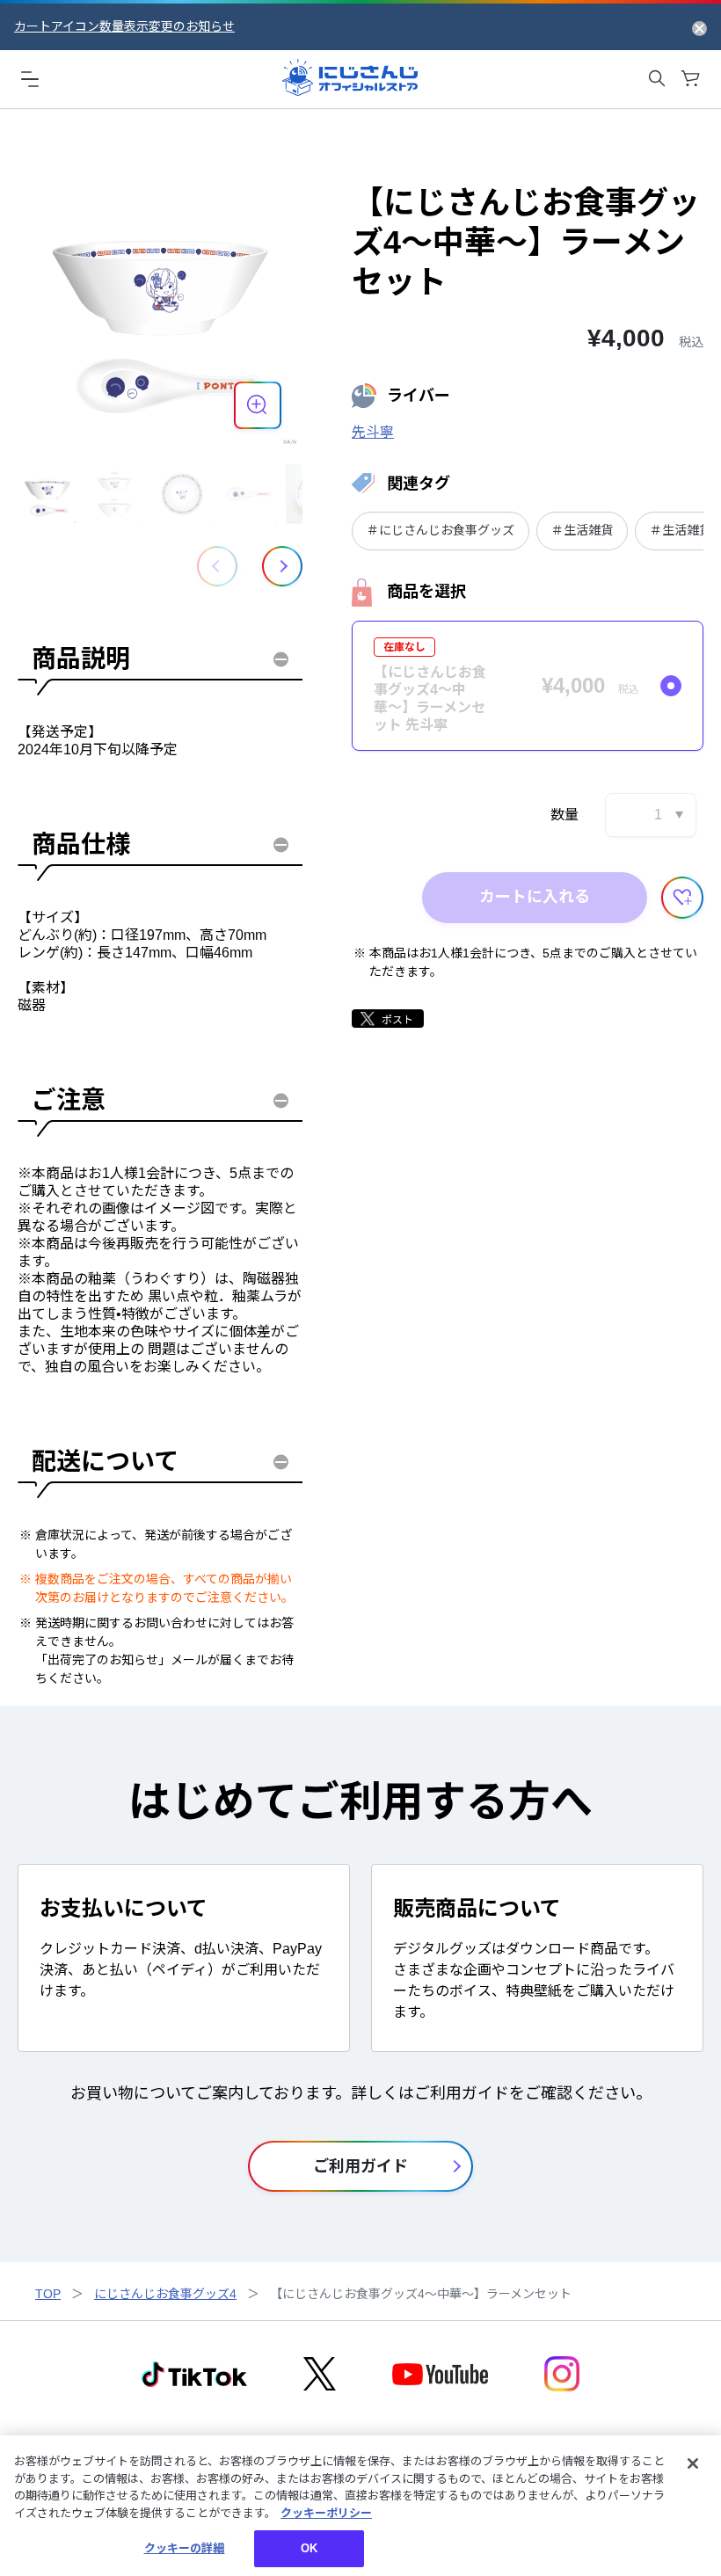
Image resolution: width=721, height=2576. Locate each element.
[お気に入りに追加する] (682, 898)
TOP (48, 2294)
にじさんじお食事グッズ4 (165, 2294)
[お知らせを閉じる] (699, 27)
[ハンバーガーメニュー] (30, 78)
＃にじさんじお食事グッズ (441, 530)
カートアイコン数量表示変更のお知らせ (124, 26)
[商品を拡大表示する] (258, 405)
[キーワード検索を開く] (657, 78)
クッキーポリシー (326, 2513)
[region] (360, 2506)
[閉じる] (693, 2463)
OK (309, 2548)
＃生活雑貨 (582, 530)
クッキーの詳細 (185, 2548)
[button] (282, 566)
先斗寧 (373, 432)
